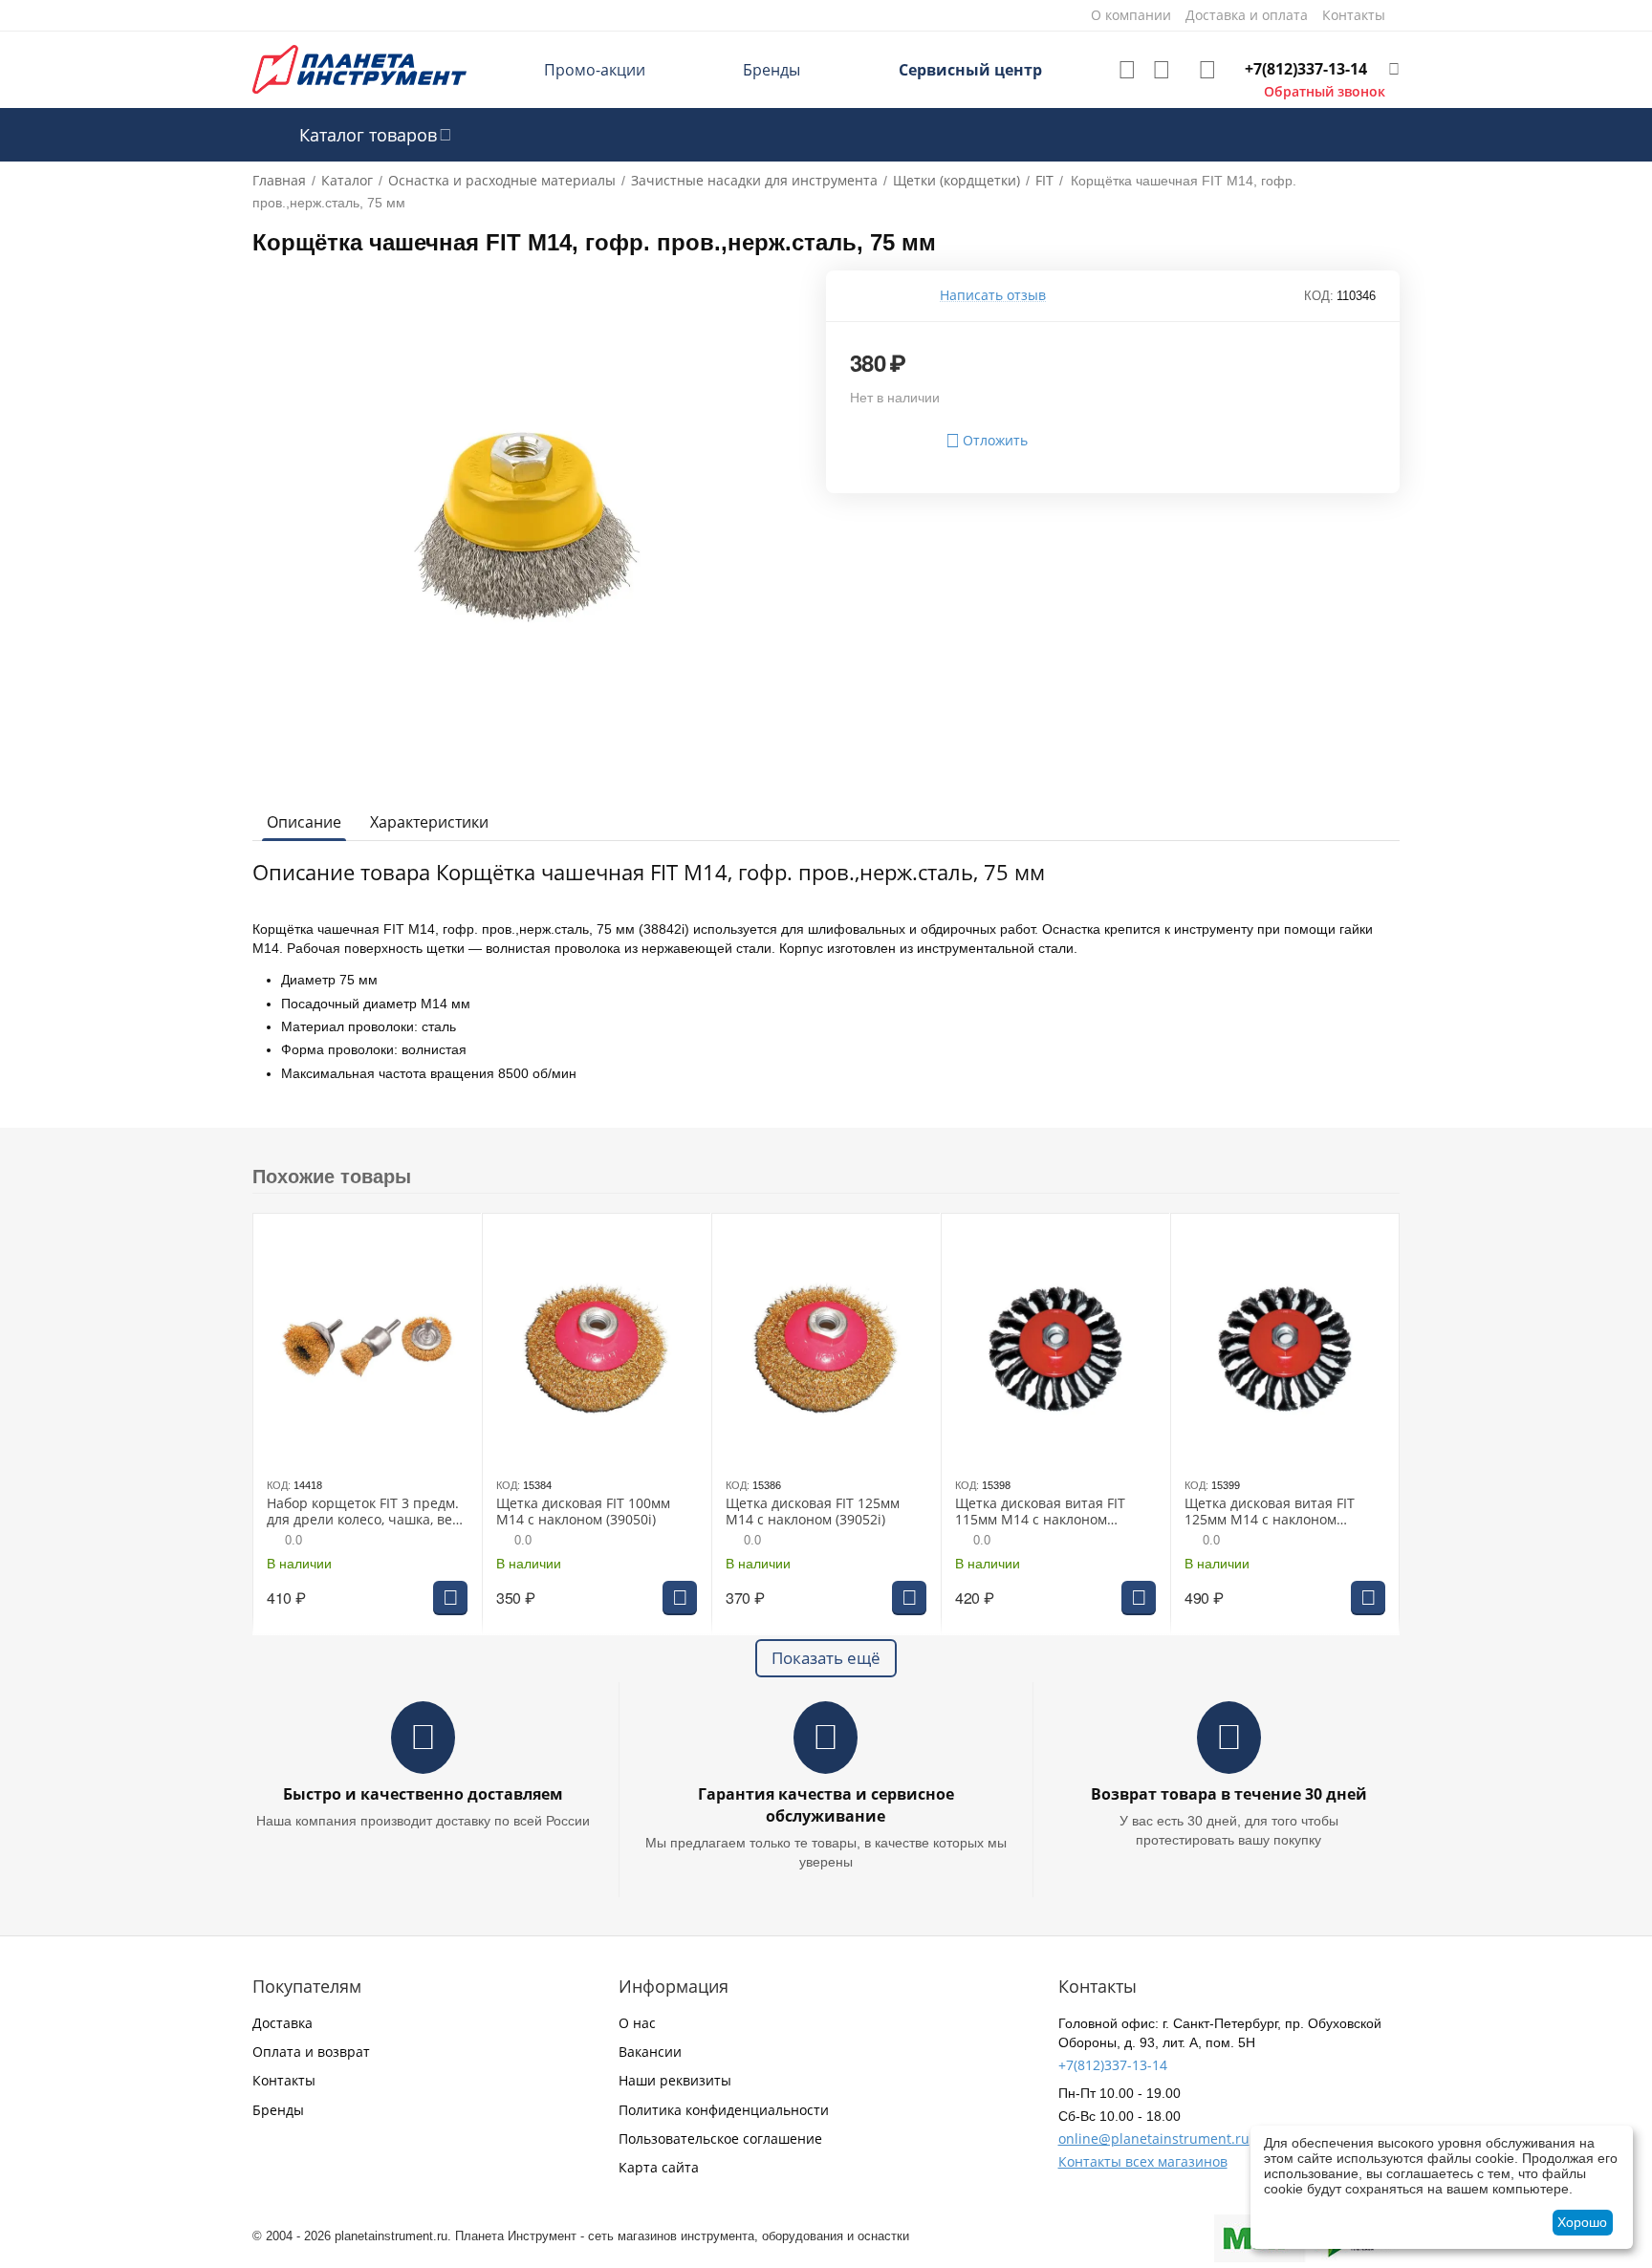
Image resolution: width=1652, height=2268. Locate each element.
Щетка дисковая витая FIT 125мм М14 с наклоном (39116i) (1270, 1512)
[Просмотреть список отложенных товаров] (1127, 70)
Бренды (772, 70)
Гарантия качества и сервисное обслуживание (826, 1805)
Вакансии (650, 2052)
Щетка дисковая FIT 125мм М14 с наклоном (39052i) (813, 1512)
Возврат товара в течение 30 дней (1229, 1794)
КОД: (1319, 296)
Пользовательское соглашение (720, 2138)
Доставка (283, 2023)
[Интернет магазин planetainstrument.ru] (359, 68)
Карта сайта (659, 2167)
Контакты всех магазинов (1143, 2161)
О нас (637, 2023)
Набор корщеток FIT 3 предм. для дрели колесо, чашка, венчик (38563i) (366, 1512)
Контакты (284, 2080)
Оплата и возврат (311, 2052)
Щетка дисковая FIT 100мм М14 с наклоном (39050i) (583, 1512)
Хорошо (1582, 2222)
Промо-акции (595, 70)
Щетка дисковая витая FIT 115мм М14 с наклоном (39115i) (1040, 1512)
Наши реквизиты (675, 2080)
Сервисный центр (970, 70)
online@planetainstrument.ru (1154, 2138)
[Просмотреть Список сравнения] (1162, 70)
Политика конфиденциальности (724, 2110)
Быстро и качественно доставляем (423, 1794)
